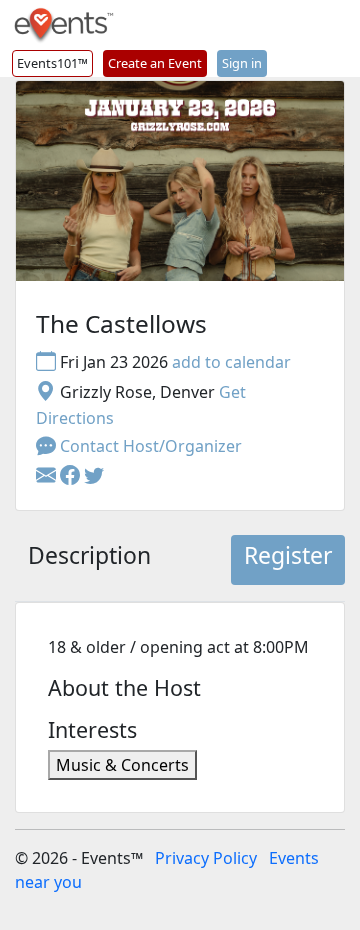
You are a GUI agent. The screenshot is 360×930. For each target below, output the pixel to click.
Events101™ (52, 63)
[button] (72, 476)
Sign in (242, 63)
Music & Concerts (122, 765)
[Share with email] (48, 476)
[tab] (89, 560)
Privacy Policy (206, 858)
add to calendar (231, 362)
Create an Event (155, 63)
